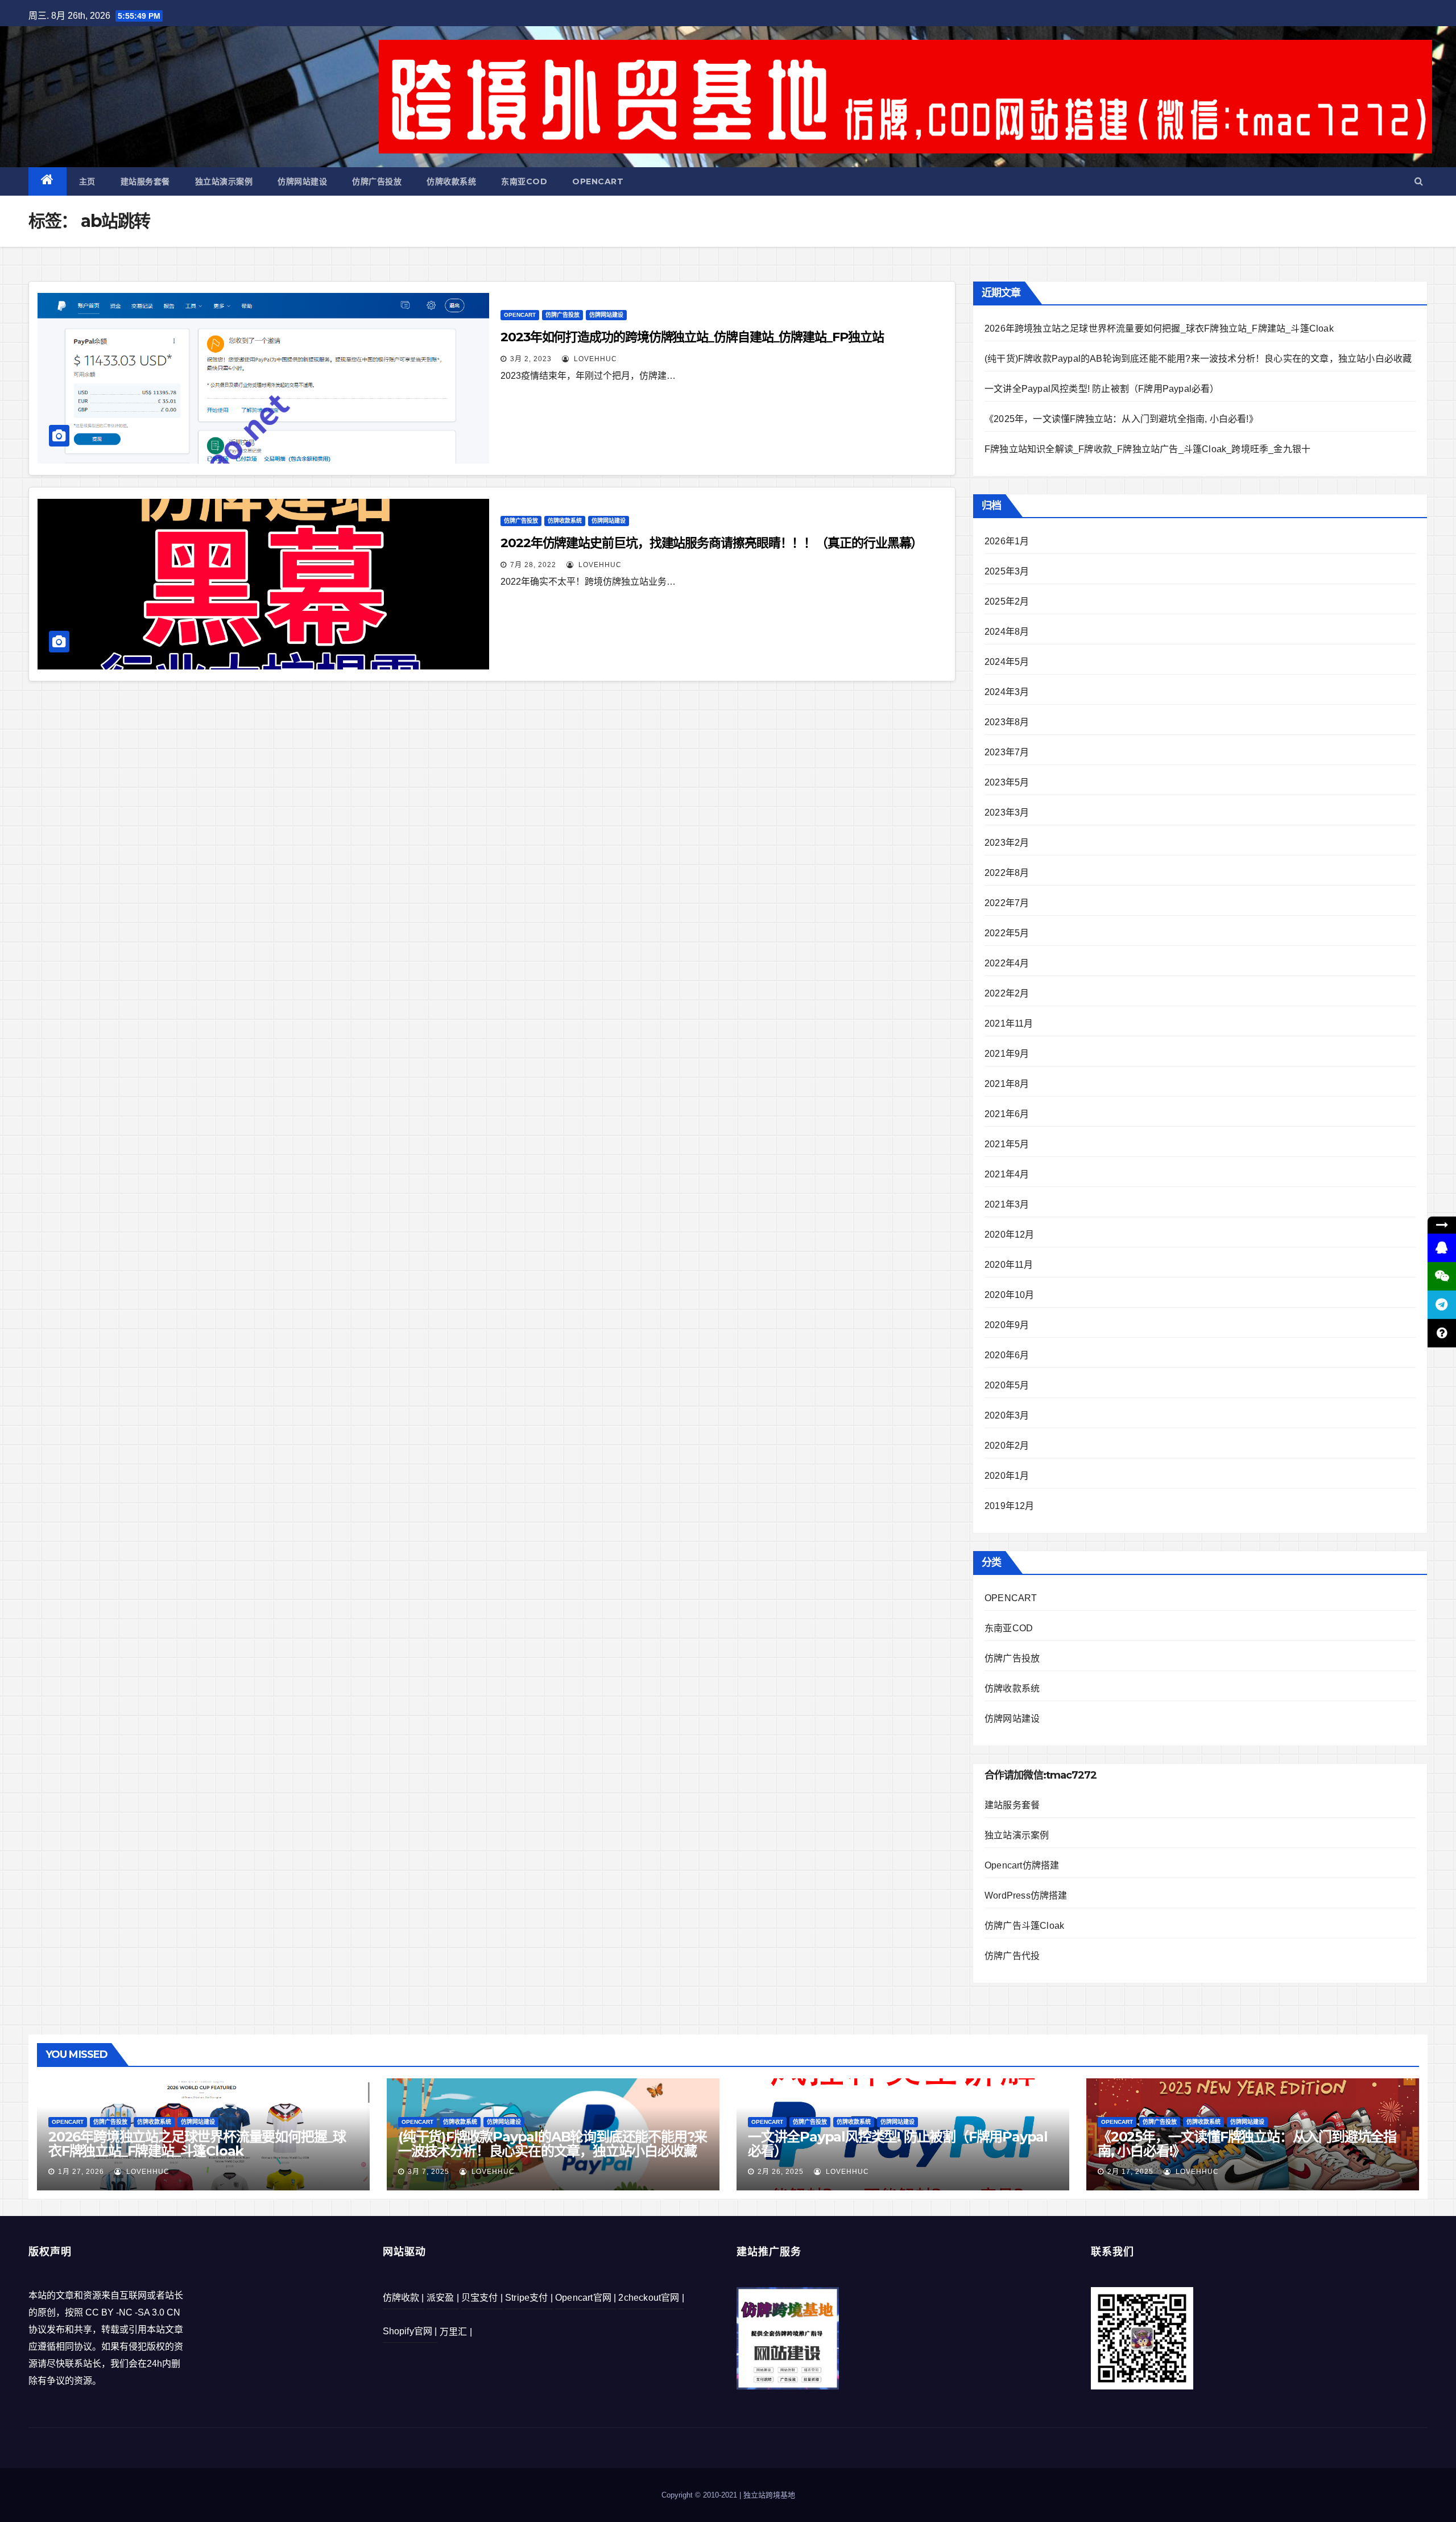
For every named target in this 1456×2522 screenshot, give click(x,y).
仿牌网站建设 (302, 181)
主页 (87, 181)
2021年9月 (1007, 1054)
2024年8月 (1007, 632)
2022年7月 (1007, 903)
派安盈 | (443, 2298)
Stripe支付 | (529, 2298)
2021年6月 (1007, 1114)
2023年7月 (1007, 752)
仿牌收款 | (404, 2298)
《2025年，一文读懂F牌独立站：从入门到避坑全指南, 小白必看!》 (1121, 419)
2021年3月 (1007, 1204)
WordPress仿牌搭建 (1026, 1895)
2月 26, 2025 (781, 2172)
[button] (1419, 181)
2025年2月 (1007, 601)
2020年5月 (1007, 1385)
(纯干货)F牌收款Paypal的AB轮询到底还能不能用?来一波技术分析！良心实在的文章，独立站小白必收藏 (1198, 359)
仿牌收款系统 (451, 181)
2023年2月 (1007, 843)
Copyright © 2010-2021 (700, 2495)
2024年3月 (1007, 692)
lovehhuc (594, 359)
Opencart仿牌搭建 (1022, 1865)
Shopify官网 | (410, 2331)
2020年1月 (1007, 1476)
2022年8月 (1007, 873)
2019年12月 (1010, 1506)
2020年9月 (1007, 1325)
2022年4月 (1007, 963)
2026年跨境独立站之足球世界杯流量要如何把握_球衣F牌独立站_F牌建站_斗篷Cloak (1159, 328)
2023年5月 (1007, 782)
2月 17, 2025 (1130, 2172)
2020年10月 (1010, 1295)
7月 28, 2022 (533, 565)
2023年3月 (1007, 813)
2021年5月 (1007, 1144)
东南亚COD (524, 181)
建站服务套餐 (145, 181)
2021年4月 (1007, 1174)
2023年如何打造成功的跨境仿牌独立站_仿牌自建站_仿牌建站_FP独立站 (692, 337)
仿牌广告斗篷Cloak (1024, 1926)
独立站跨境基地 (769, 2495)
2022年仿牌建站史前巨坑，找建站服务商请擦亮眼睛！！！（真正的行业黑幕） (712, 543)
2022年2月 (1007, 993)
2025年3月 (1007, 571)
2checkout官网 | (651, 2298)
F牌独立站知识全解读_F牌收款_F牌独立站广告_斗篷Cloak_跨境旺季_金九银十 (1147, 449)
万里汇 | (456, 2332)
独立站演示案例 (224, 181)
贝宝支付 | (482, 2298)
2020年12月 (1010, 1235)
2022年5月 (1007, 933)
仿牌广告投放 (377, 181)
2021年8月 (1007, 1084)
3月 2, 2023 (531, 359)
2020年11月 (1009, 1265)
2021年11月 (1009, 1024)
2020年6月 (1007, 1355)
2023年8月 (1007, 722)
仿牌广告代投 (1012, 1956)
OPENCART (598, 181)
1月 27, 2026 (81, 2172)
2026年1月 (1007, 541)
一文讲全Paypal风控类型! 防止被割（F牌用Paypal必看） (1102, 389)
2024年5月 (1007, 662)
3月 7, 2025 (429, 2172)
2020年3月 (1007, 1415)
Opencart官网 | (586, 2298)
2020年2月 (1007, 1446)
